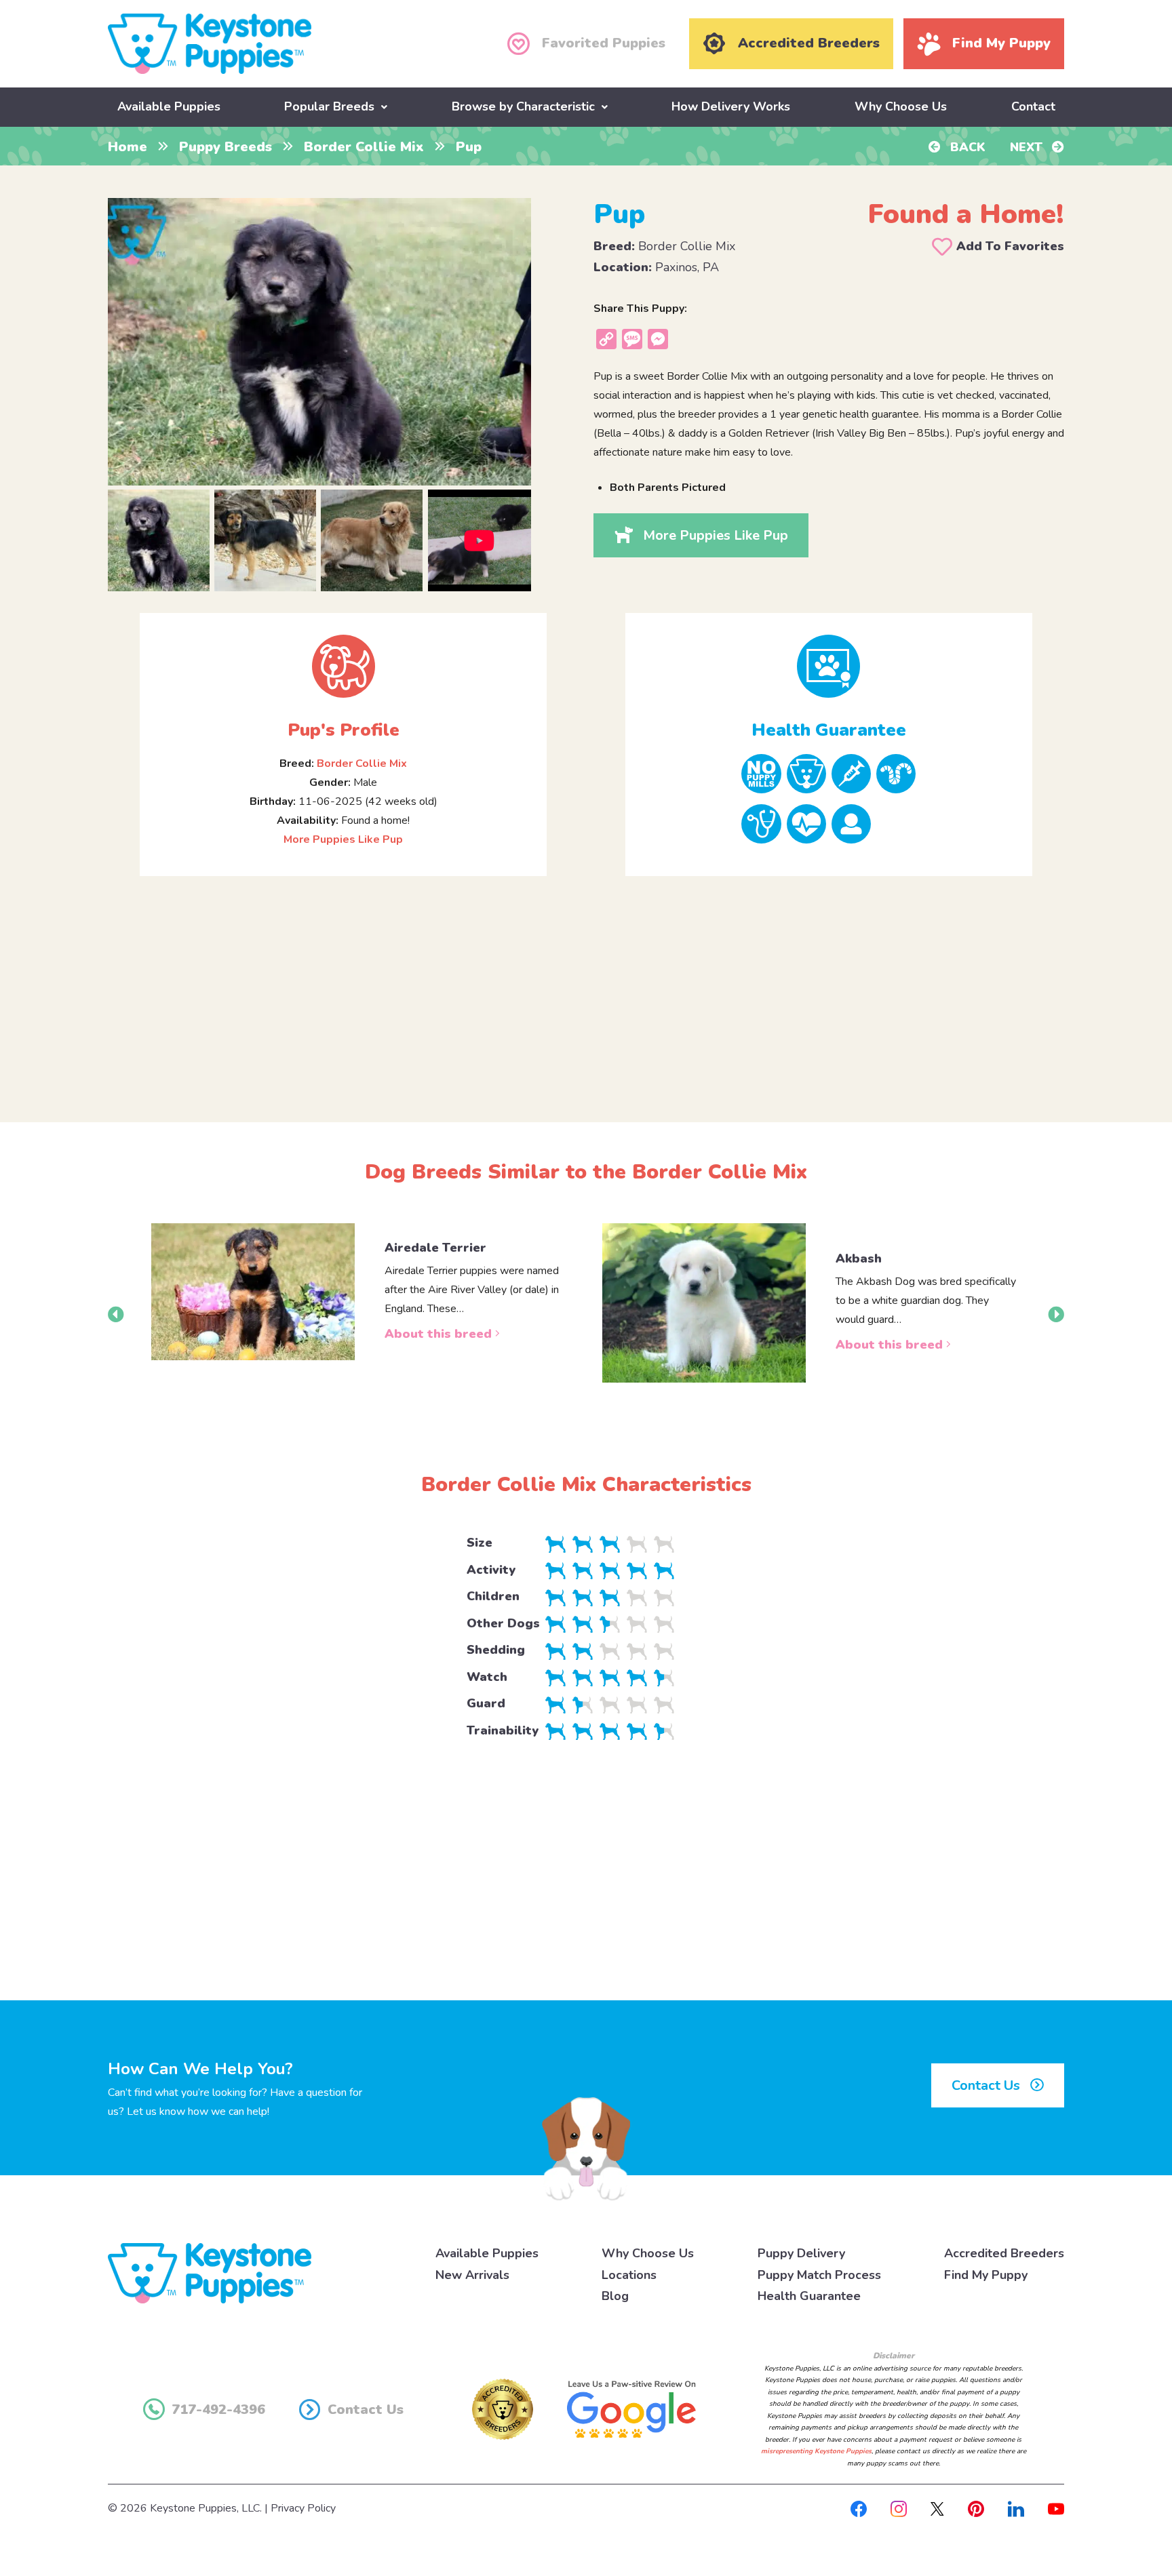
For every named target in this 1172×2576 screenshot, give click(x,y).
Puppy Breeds (226, 147)
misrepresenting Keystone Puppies (816, 2451)
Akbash (859, 1259)
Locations (629, 2275)
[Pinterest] (976, 2508)
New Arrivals (472, 2275)
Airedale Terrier (435, 1248)
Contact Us (988, 2085)
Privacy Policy (303, 2508)
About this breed (440, 1334)
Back (966, 147)
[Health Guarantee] (829, 666)
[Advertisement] (586, 988)
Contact (1033, 106)
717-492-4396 (218, 2410)
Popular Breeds (329, 106)
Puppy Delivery (801, 2253)
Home (128, 147)
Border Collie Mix (364, 147)
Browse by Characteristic (523, 106)
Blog (615, 2296)
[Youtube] (1056, 2508)
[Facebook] (859, 2508)
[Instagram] (899, 2508)
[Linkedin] (1016, 2508)
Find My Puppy (986, 2275)
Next (1028, 147)
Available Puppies (169, 106)
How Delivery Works (731, 106)
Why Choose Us (901, 106)
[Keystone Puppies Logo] (210, 2273)
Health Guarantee (809, 2296)
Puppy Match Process (819, 2275)
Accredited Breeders (1004, 2253)
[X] (937, 2508)
